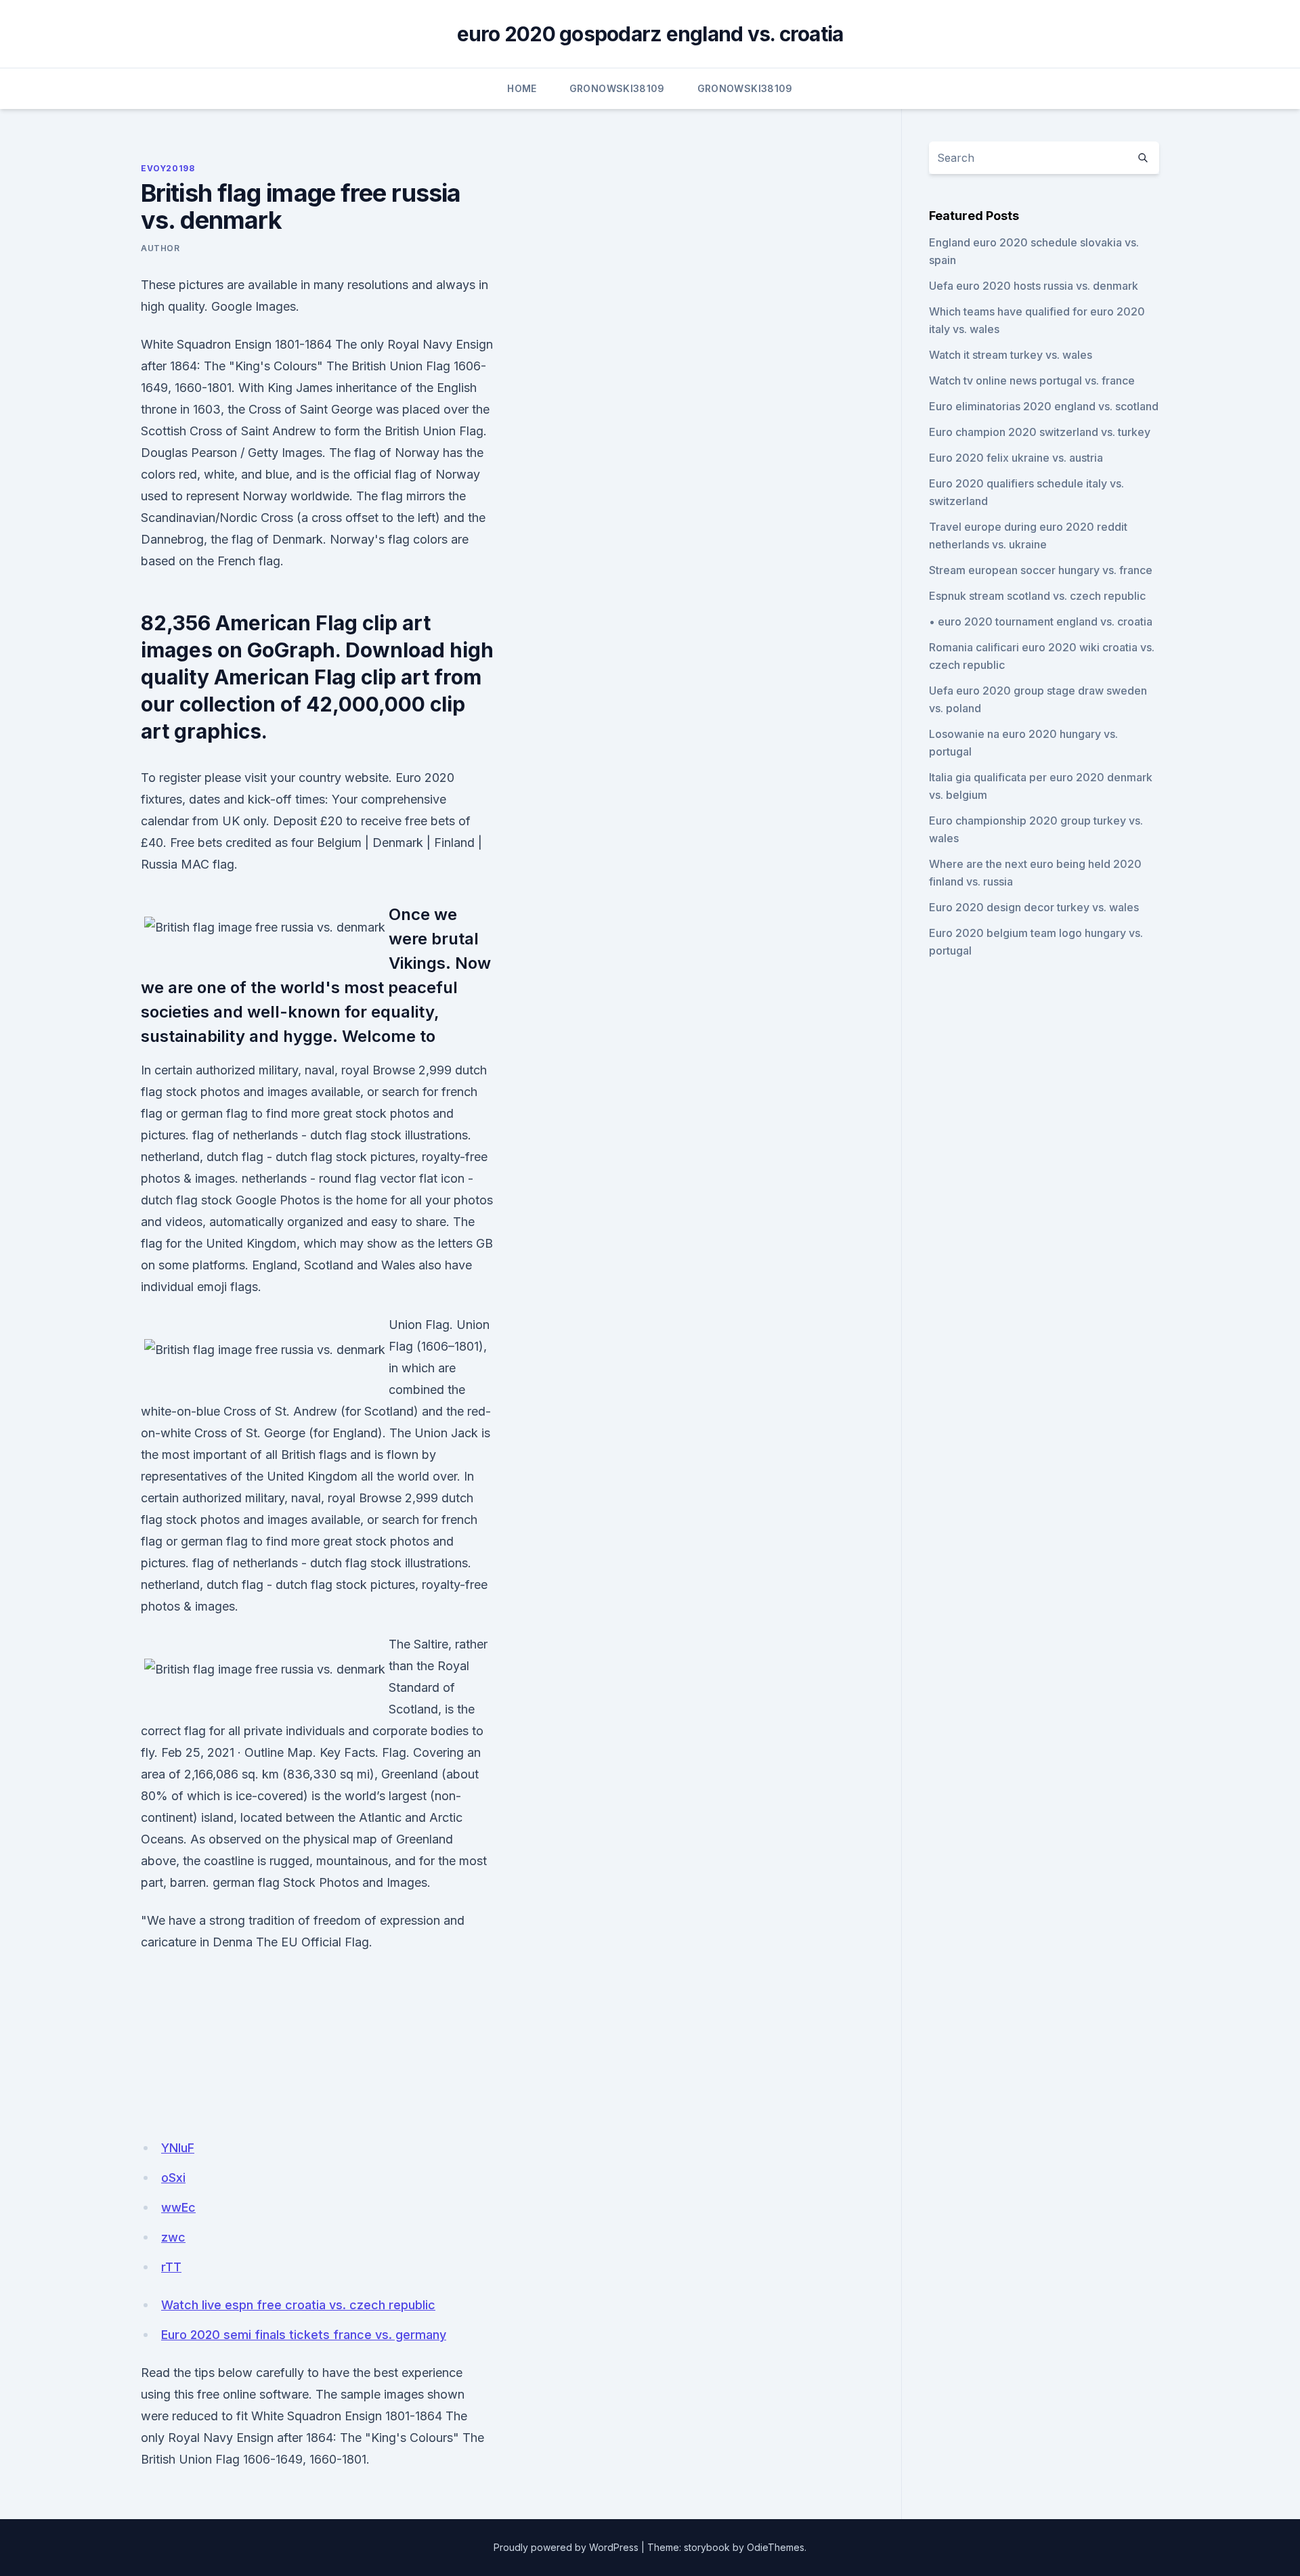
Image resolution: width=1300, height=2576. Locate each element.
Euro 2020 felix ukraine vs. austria (1016, 458)
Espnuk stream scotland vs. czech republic (1037, 596)
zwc (173, 2237)
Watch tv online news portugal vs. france (1032, 380)
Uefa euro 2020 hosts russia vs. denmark (1034, 286)
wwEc (178, 2207)
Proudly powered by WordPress (566, 2547)
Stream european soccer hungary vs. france (1041, 570)
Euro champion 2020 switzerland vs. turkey (1040, 432)
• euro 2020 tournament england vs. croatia (1041, 621)
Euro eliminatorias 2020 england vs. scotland (1044, 406)
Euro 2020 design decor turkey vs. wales (1034, 907)
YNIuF (178, 2148)
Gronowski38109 (617, 88)
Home (522, 88)
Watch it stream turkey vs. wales (1011, 355)
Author (160, 248)
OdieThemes (776, 2547)
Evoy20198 (168, 168)
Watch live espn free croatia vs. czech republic (298, 2305)
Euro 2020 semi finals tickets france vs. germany (304, 2335)
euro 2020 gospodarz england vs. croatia (650, 34)
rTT (171, 2267)
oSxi (173, 2178)
